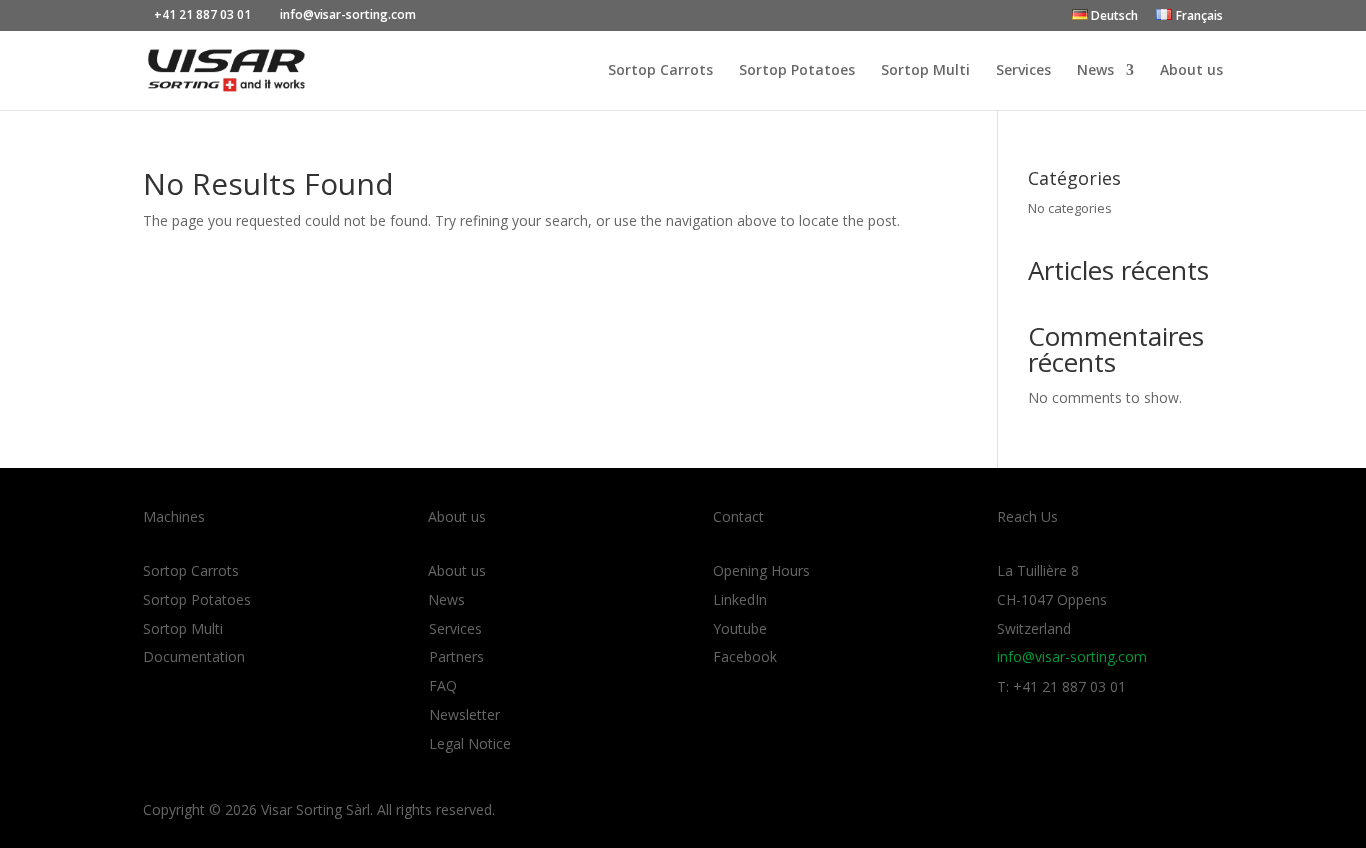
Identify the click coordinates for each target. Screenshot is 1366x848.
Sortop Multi (925, 71)
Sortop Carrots (660, 71)
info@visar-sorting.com (1072, 656)
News (1095, 71)
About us (1191, 71)
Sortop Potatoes (797, 71)
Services (1023, 71)
